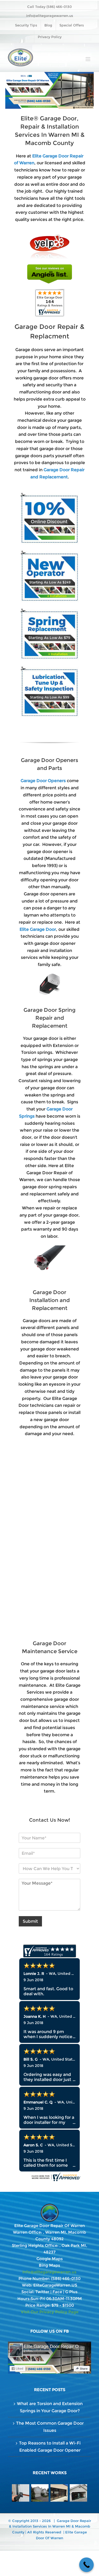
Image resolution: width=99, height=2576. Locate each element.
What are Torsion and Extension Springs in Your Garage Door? (50, 2407)
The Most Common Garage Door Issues (50, 2427)
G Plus (71, 2292)
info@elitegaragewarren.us (50, 16)
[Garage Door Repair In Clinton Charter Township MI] (21, 2493)
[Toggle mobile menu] (88, 59)
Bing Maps (49, 2265)
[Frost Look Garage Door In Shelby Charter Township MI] (59, 2493)
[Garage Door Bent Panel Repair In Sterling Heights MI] (79, 2493)
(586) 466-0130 (66, 2278)
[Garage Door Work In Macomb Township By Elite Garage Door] (40, 2493)
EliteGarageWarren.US (55, 2285)
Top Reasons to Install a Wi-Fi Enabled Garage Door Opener (50, 2447)
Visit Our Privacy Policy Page (50, 2312)
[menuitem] (26, 25)
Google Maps (50, 2259)
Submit (30, 1921)
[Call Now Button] (86, 2565)
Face (57, 2292)
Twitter (42, 2292)
